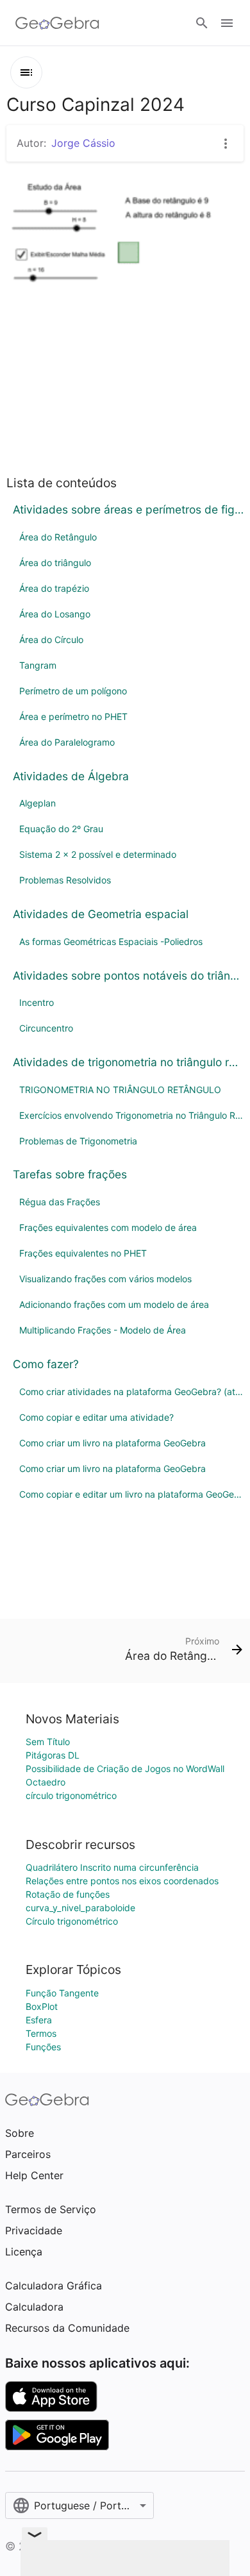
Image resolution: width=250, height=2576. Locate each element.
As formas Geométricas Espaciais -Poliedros (111, 941)
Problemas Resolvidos (65, 880)
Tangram (38, 665)
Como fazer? (46, 1364)
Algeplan (37, 803)
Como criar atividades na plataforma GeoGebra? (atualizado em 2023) (131, 1392)
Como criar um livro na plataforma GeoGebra (113, 1443)
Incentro (37, 1002)
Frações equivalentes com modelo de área (108, 1227)
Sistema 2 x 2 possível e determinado (98, 854)
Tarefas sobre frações (70, 1174)
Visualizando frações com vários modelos (105, 1279)
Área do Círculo (51, 640)
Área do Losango (55, 614)
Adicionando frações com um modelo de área (114, 1304)
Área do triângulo (55, 563)
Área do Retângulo (58, 537)
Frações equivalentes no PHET (83, 1253)
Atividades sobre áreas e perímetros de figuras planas (128, 509)
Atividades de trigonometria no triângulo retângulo (128, 1062)
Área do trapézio (54, 588)
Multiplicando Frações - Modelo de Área (103, 1330)
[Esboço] (26, 72)
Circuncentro (46, 1028)
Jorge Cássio (83, 143)
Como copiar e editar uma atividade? (96, 1417)
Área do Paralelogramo (67, 742)
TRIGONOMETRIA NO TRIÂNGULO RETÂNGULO (120, 1090)
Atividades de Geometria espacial (101, 914)
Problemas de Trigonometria (78, 1141)
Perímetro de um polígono (73, 691)
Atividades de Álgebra (71, 776)
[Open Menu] (227, 23)
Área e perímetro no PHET (73, 716)
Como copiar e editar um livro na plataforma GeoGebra (131, 1494)
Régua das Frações (60, 1202)
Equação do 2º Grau (61, 829)
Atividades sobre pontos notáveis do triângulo (128, 975)
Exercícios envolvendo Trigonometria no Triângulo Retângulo (131, 1115)
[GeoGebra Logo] (57, 23)
